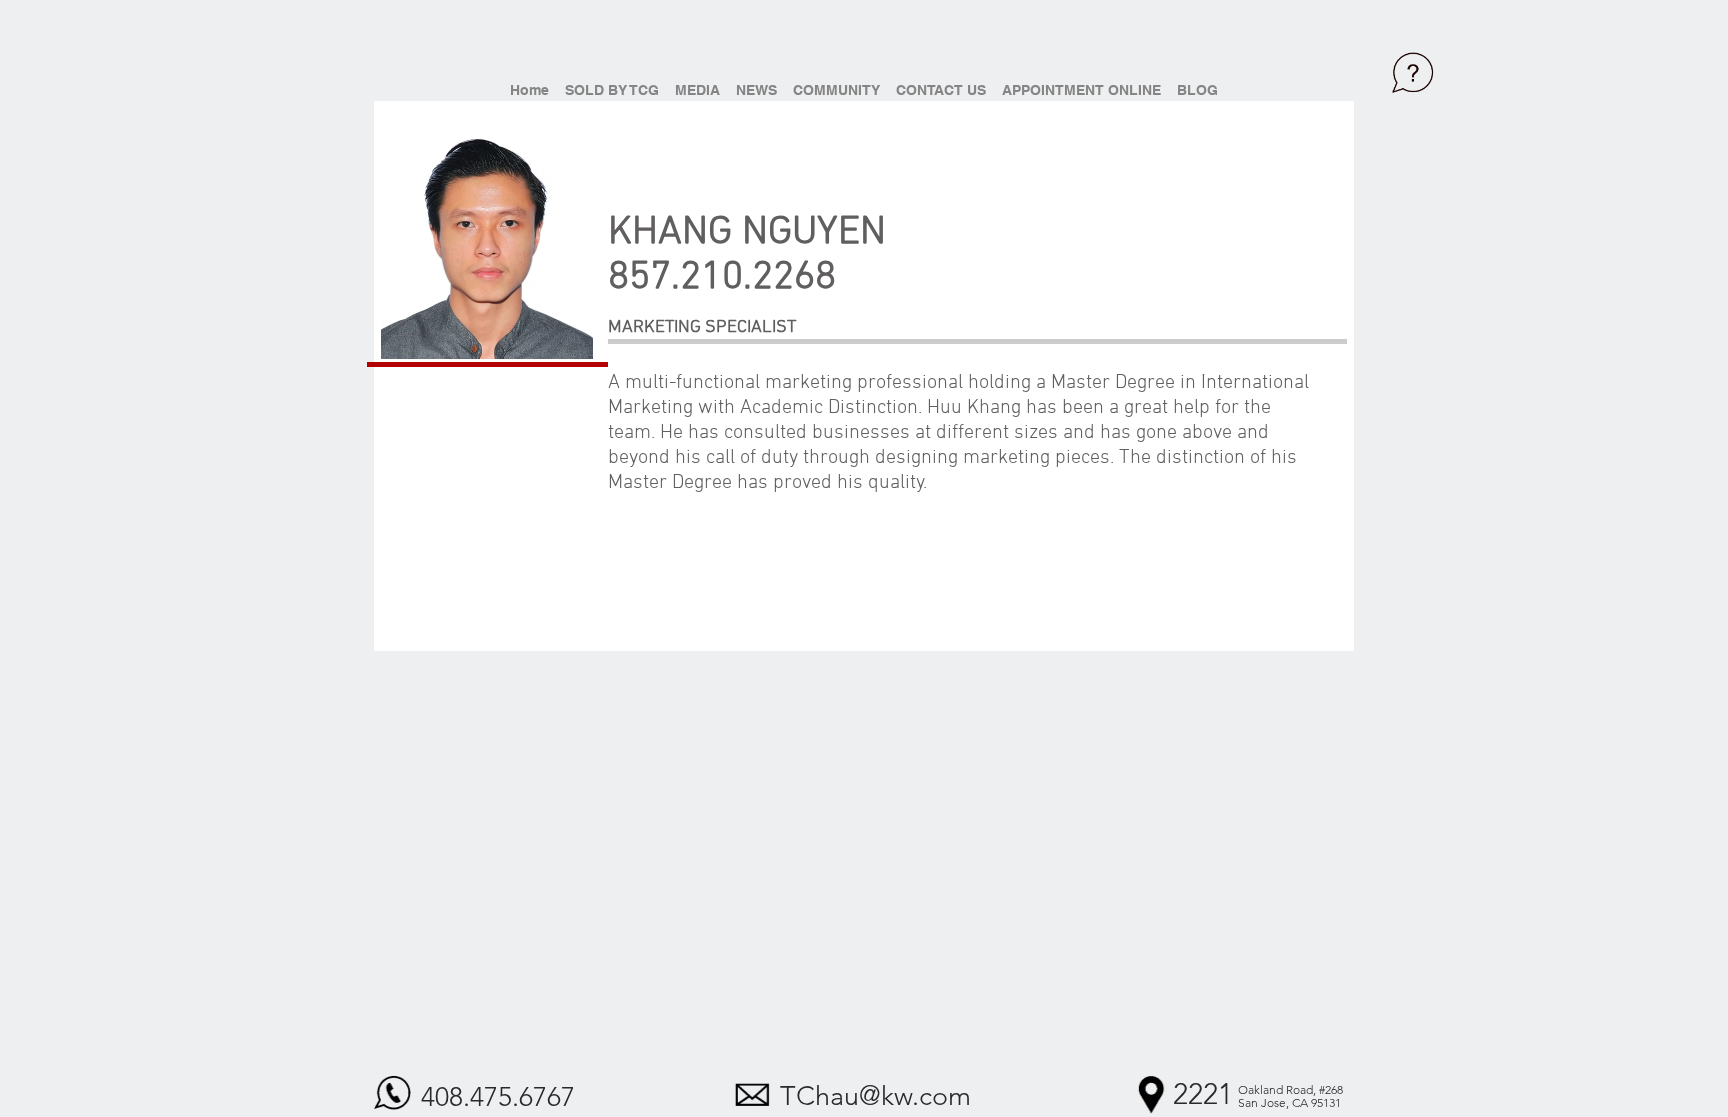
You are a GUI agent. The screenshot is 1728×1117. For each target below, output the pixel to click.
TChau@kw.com (875, 1096)
